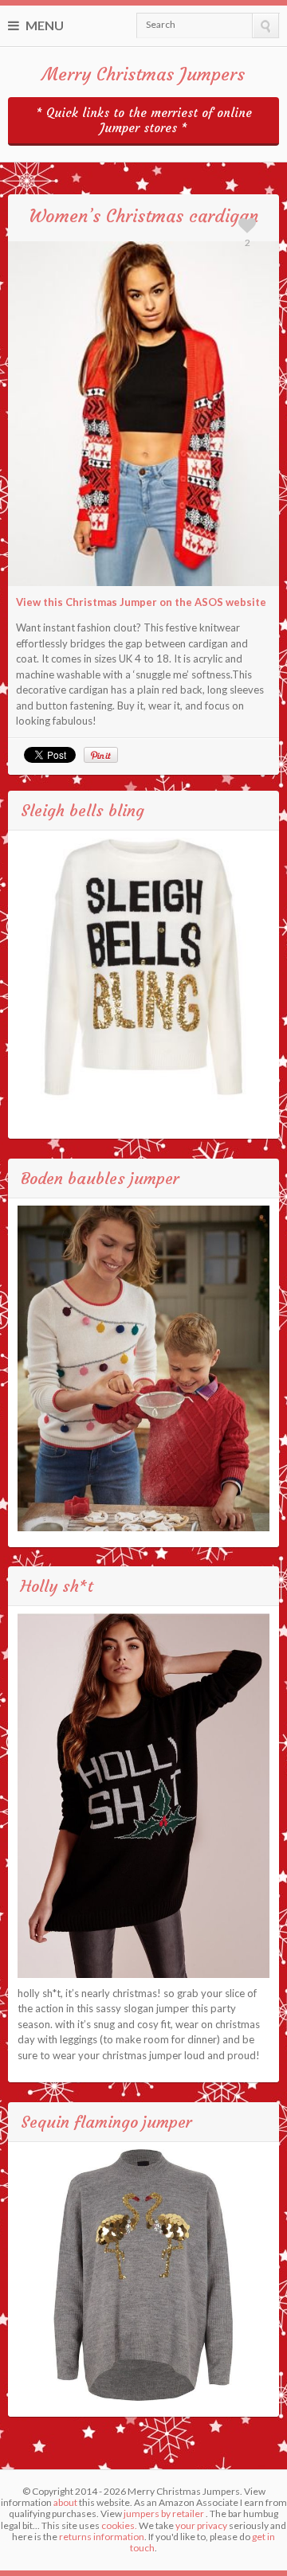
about (65, 2502)
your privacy (201, 2525)
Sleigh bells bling (83, 810)
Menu (43, 25)
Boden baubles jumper (100, 1178)
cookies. (119, 2525)
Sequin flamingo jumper (106, 2122)
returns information (102, 2537)
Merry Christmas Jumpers (143, 74)
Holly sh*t (57, 1586)
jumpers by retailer (164, 2513)
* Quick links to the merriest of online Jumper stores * (144, 120)
